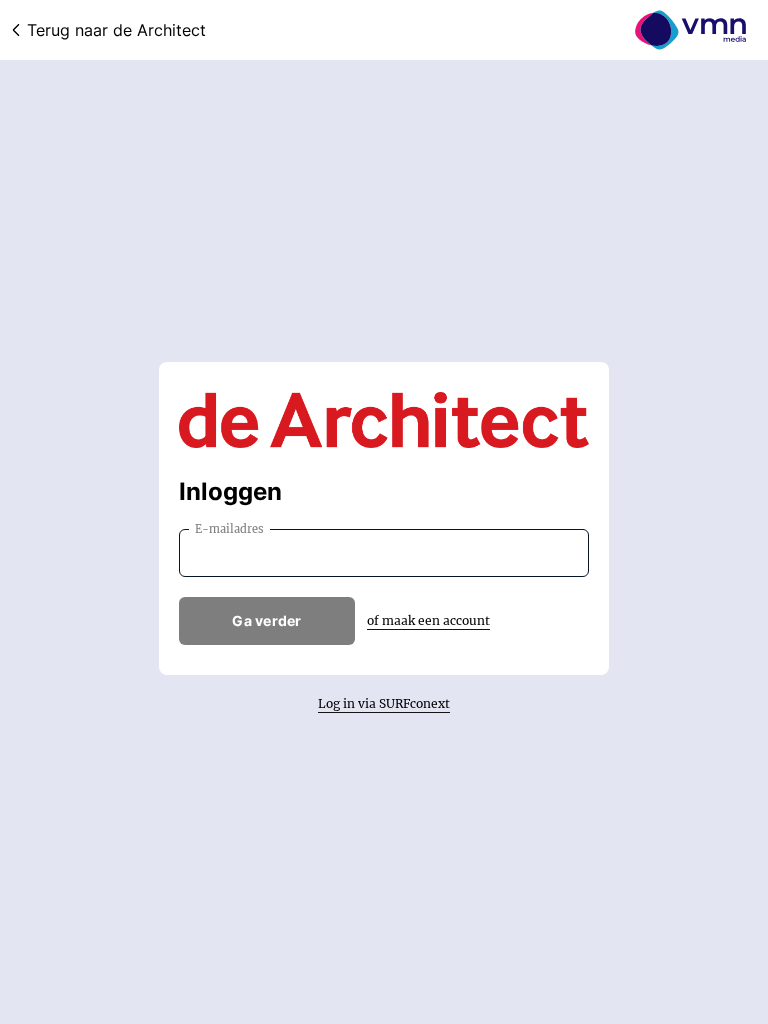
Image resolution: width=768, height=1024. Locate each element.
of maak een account (428, 620)
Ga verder (267, 620)
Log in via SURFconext (384, 703)
